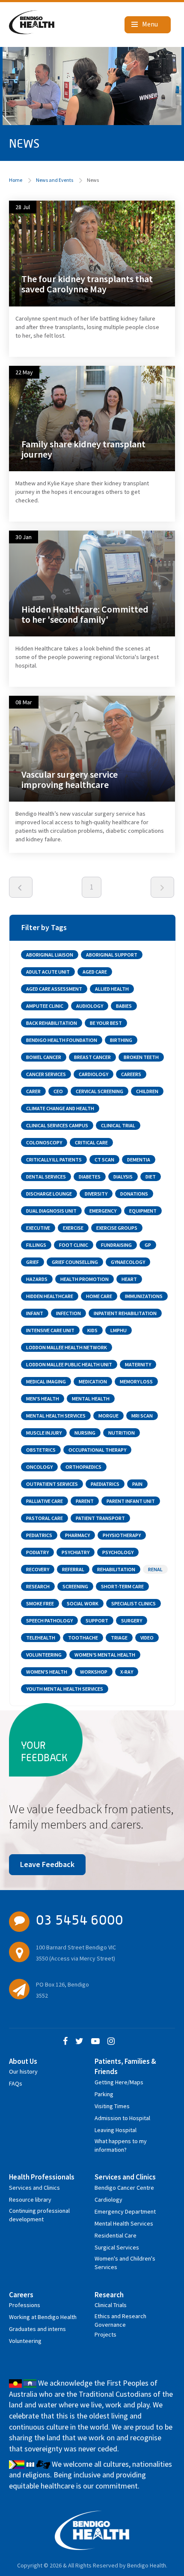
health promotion (85, 1279)
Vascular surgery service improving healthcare (70, 779)
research (38, 1586)
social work (83, 1603)
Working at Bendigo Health (43, 2317)
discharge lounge (49, 1194)
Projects (105, 2334)
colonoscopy (44, 1142)
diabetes (90, 1177)
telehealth (41, 1638)
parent (85, 1501)
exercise (73, 1228)
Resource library (30, 2200)
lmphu (119, 1330)
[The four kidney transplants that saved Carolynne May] (92, 253)
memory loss (136, 1381)
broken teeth (141, 1057)
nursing (85, 1433)
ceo (58, 1091)
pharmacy (77, 1535)
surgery (132, 1621)
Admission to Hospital (122, 2118)
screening (75, 1586)
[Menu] (148, 25)
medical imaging (46, 1381)
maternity (138, 1364)
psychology (118, 1552)
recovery (38, 1569)
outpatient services (52, 1484)
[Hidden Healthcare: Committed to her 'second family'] (92, 583)
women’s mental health (105, 1655)
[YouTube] (95, 2042)
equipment (143, 1211)
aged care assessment (54, 989)
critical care (91, 1142)
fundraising (116, 1245)
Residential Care (116, 2235)
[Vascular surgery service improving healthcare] (92, 748)
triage (119, 1638)
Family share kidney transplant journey (83, 449)
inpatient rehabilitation (125, 1313)
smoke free (40, 1603)
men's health (43, 1399)
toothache (83, 1638)
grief (33, 1262)
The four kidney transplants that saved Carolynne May (87, 284)
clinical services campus (57, 1125)
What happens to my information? (121, 2143)
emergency (103, 1211)
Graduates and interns (37, 2329)
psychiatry (76, 1552)
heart (129, 1279)
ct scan (104, 1160)
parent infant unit (131, 1501)
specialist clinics (134, 1603)
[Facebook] (65, 2042)
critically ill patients (54, 1160)
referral (73, 1569)
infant (35, 1313)
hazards (37, 1279)
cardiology (93, 1074)
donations (134, 1194)
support (97, 1621)
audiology (90, 1006)
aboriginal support (112, 955)
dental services (46, 1177)
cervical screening (99, 1091)
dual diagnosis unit (51, 1211)
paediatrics (105, 1484)
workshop (94, 1672)
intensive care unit (50, 1330)
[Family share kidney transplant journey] (92, 418)
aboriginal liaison (50, 955)
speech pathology (49, 1621)
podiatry (37, 1552)
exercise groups (117, 1228)
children (147, 1091)
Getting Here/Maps (119, 2082)
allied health (112, 989)
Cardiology (108, 2200)
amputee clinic (45, 1006)
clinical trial (118, 1125)
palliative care (45, 1501)
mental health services (56, 1416)
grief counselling (75, 1262)
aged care (95, 972)
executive (38, 1228)
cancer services (46, 1074)
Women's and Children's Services (125, 2260)
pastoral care (45, 1518)
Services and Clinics (34, 2188)
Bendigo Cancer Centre (124, 2188)
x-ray (127, 1672)
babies (124, 1006)
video (147, 1638)
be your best (106, 1023)
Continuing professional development (39, 2212)
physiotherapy (122, 1535)
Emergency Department (125, 2211)
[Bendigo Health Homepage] (92, 2530)
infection (68, 1313)
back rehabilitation (52, 1023)
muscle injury (44, 1433)
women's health (47, 1672)
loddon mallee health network (67, 1347)
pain (137, 1484)
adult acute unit (48, 972)
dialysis (123, 1177)
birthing (121, 1040)
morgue (108, 1416)
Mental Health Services (124, 2223)
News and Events (55, 180)
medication (93, 1381)
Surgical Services (117, 2247)
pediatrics (39, 1535)
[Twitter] (79, 2042)
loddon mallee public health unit (69, 1364)
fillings (36, 1245)
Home (16, 180)
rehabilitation (116, 1569)
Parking (104, 2094)
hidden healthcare (50, 1296)
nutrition (122, 1433)
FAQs (16, 2083)
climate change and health (60, 1108)
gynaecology (128, 1262)
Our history (23, 2071)
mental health (91, 1399)
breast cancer (92, 1057)
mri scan (142, 1416)
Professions (25, 2305)
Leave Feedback (47, 1864)
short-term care (122, 1586)
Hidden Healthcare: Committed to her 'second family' (85, 614)
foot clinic (74, 1245)
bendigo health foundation (62, 1040)
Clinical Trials (111, 2305)
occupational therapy (97, 1450)
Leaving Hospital (116, 2130)
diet (151, 1177)
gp (148, 1245)
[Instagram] (111, 2042)
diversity (96, 1194)
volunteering (44, 1655)
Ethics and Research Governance (120, 2318)
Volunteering (25, 2341)
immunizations (144, 1296)
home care (99, 1296)
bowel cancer (44, 1057)
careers (131, 1074)
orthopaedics (83, 1467)
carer (33, 1091)
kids (92, 1330)
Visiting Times (112, 2106)
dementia (139, 1160)
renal (155, 1569)
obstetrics (41, 1450)
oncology (39, 1467)
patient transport (100, 1518)
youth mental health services (65, 1689)
